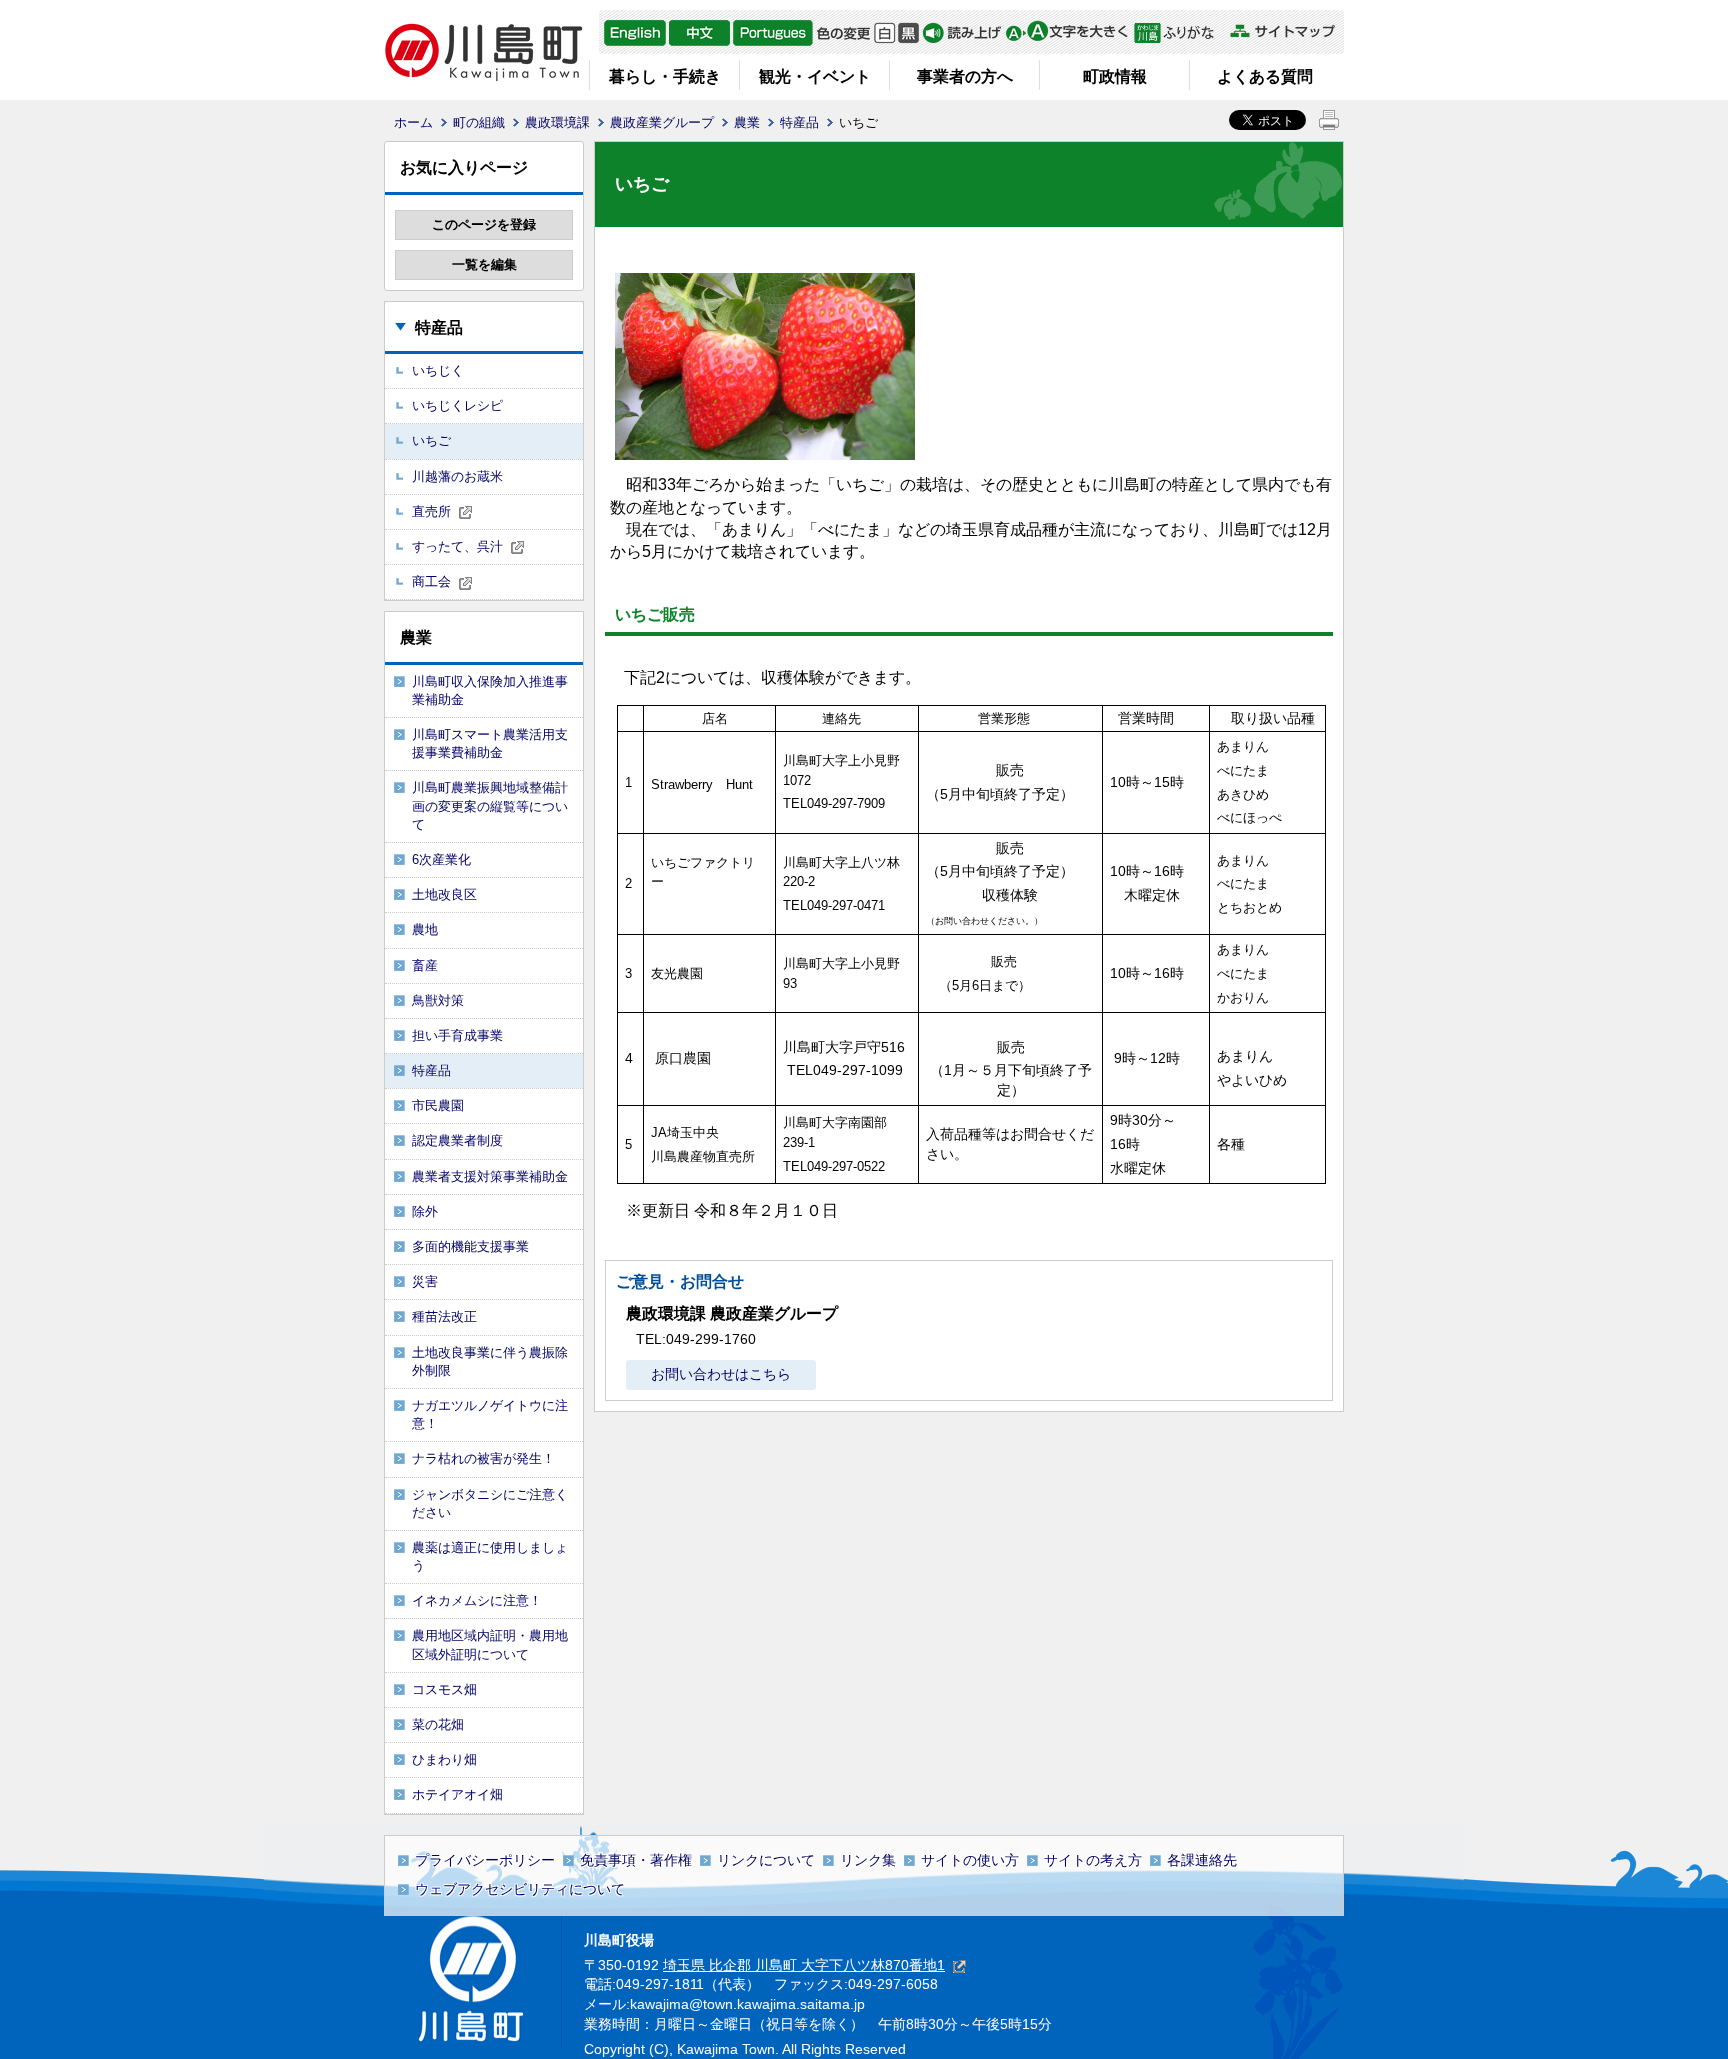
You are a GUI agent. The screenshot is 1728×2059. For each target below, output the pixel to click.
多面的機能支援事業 (470, 1246)
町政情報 (1115, 76)
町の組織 (479, 122)
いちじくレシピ (457, 405)
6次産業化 (441, 859)
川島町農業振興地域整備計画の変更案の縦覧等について (490, 805)
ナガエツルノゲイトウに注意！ (490, 1414)
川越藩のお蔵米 (457, 476)
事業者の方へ (965, 76)
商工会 (431, 581)
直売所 (431, 511)
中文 (699, 33)
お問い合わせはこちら (721, 1374)
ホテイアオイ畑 (457, 1794)
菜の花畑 (438, 1724)
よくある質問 (1265, 76)
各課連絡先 (1202, 1860)
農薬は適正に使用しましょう (490, 1556)
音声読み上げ (962, 33)
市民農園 (438, 1105)
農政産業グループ (662, 122)
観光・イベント (815, 76)
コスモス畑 (444, 1689)
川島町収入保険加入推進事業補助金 (490, 690)
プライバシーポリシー (485, 1860)
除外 (425, 1211)
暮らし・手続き (665, 76)
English (635, 33)
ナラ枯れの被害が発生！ (483, 1458)
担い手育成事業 (457, 1035)
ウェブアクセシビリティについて (520, 1889)
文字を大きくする (1066, 33)
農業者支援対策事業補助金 (490, 1176)
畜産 (425, 965)
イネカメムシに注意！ (477, 1600)
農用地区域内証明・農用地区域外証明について (490, 1644)
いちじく (438, 370)
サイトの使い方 (970, 1860)
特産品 (799, 122)
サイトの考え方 (1093, 1860)
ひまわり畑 (444, 1759)
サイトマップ (1282, 31)
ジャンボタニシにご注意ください (490, 1503)
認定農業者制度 (457, 1140)
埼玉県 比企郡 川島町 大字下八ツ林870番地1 (804, 1965)
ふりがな (1179, 33)
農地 (425, 929)
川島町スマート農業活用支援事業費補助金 (490, 743)
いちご (431, 440)
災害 (425, 1281)
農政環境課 (557, 122)
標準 (884, 33)
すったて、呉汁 (457, 546)
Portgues (773, 33)
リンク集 (868, 1860)
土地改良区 (444, 894)
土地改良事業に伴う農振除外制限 (490, 1361)
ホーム (413, 122)
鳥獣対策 (438, 1000)
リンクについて (766, 1860)
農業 (747, 122)
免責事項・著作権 (636, 1860)
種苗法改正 (444, 1316)
